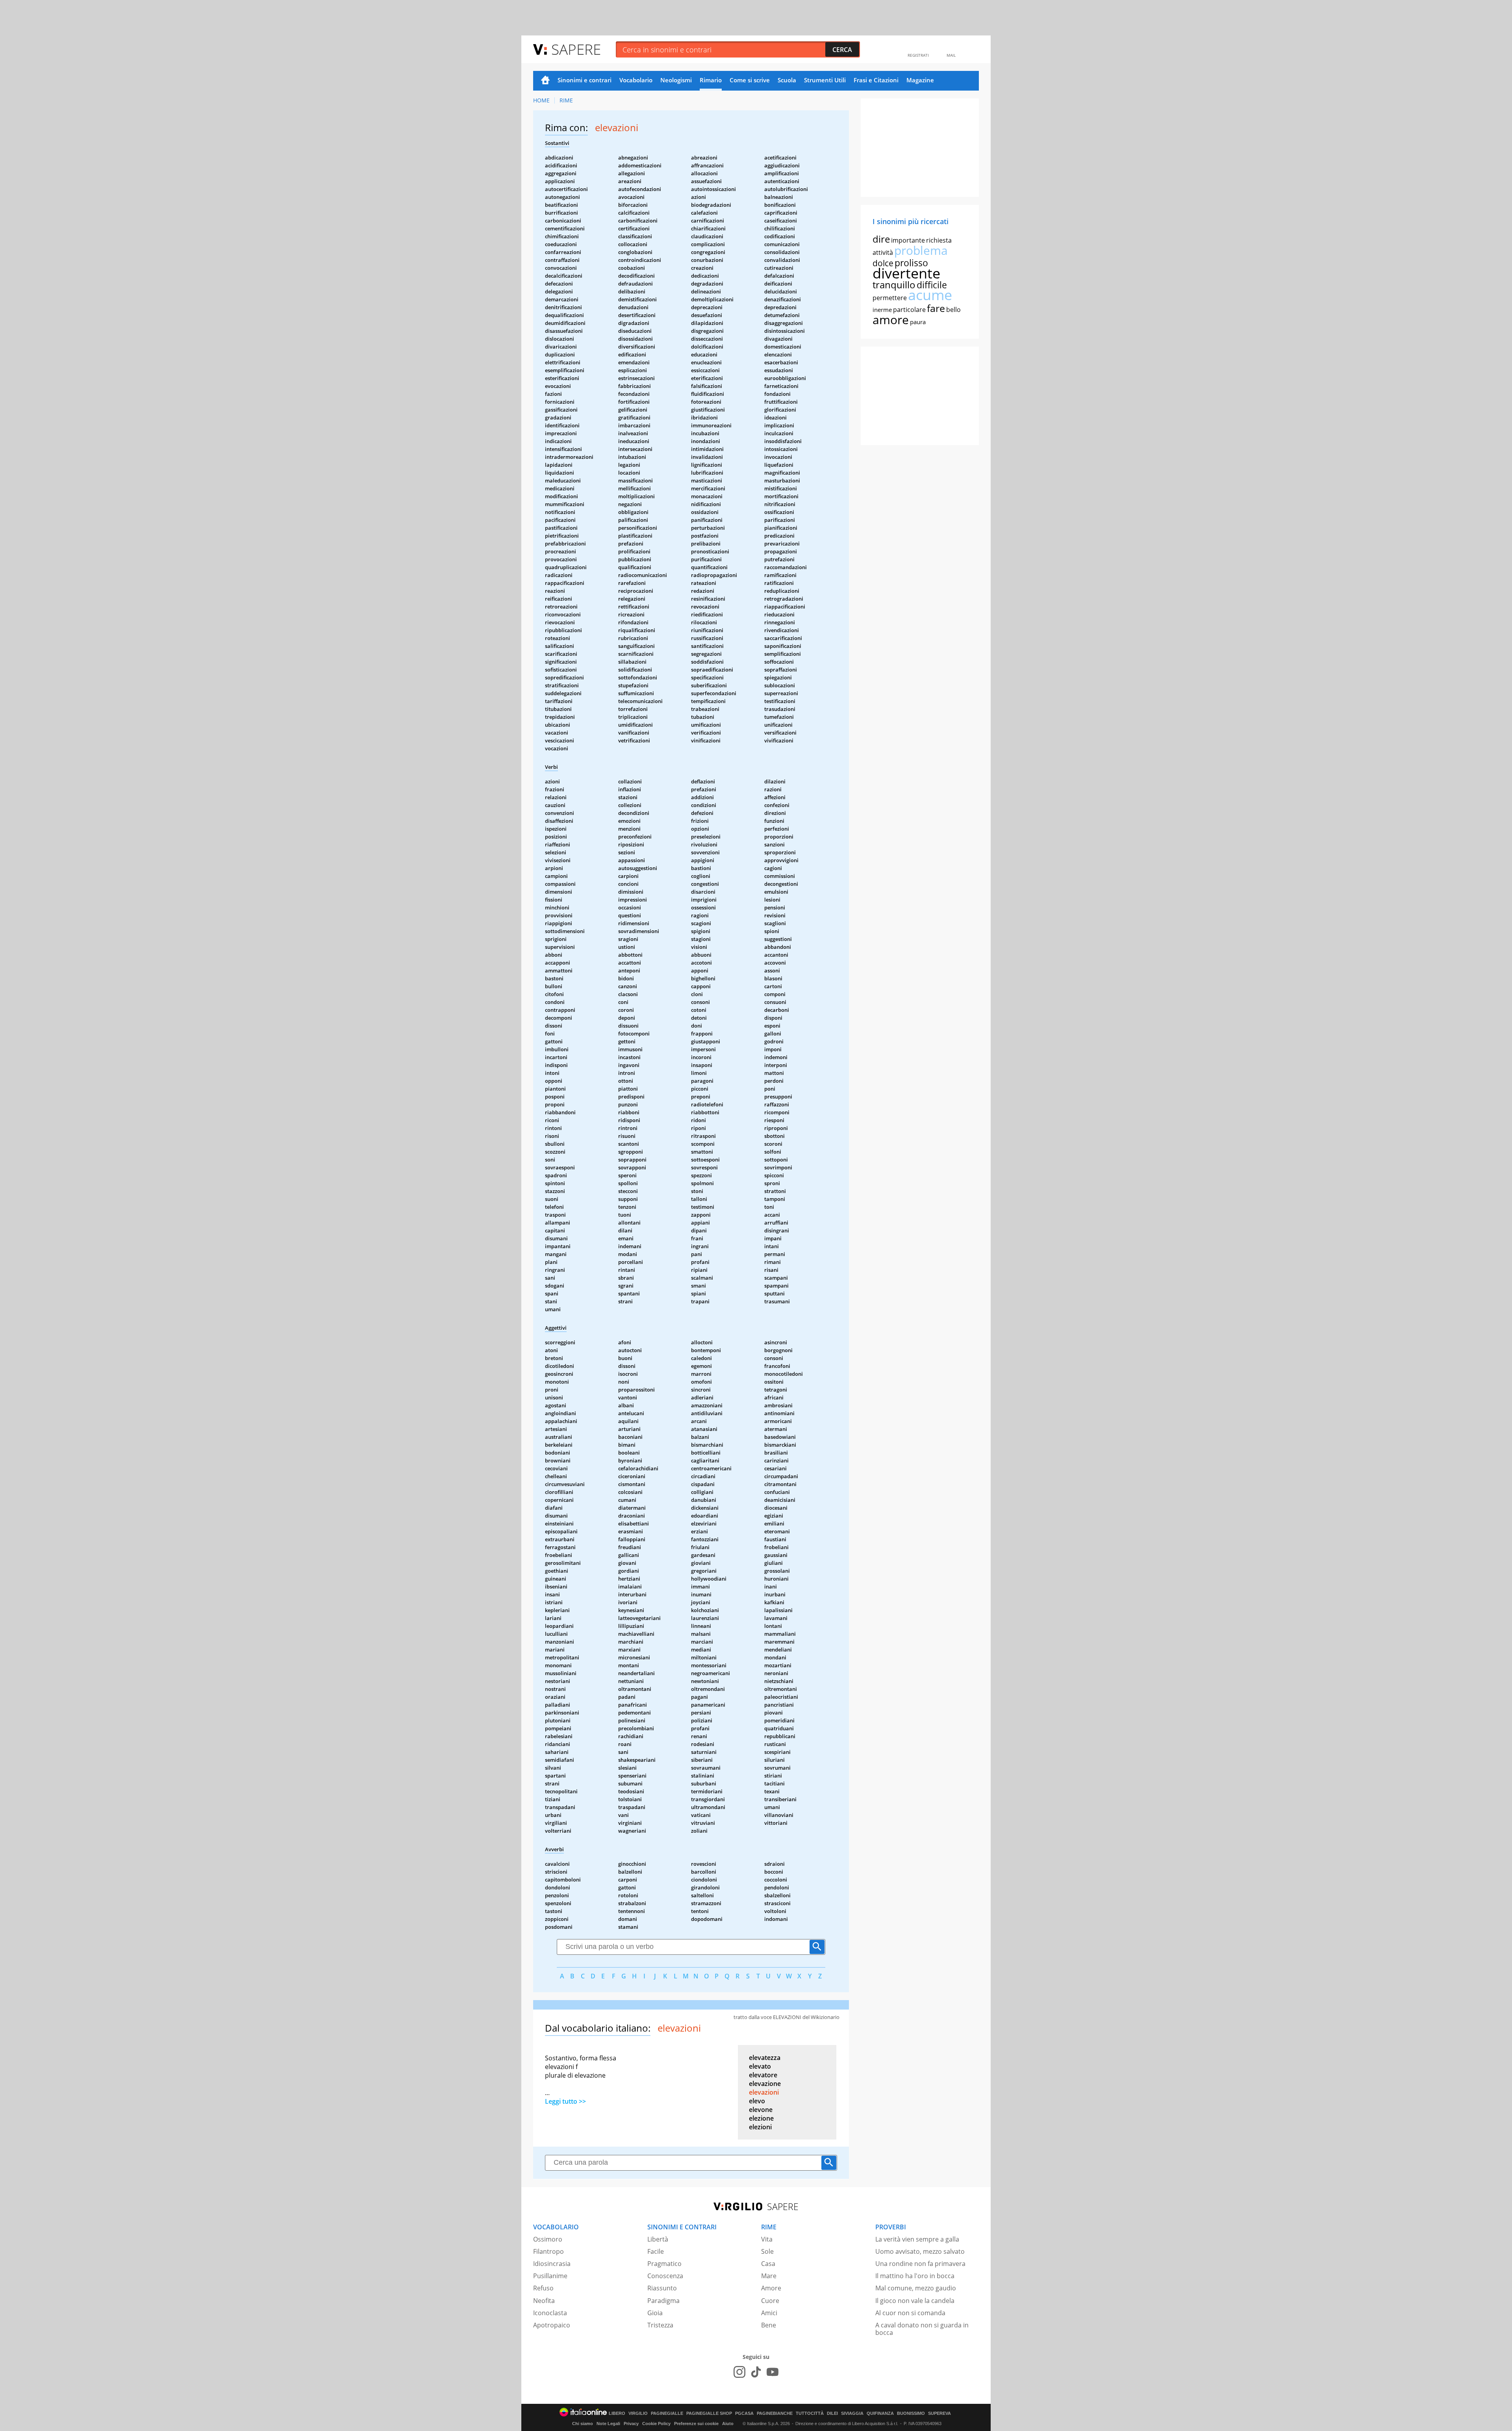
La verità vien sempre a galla (917, 2239)
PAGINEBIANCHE (775, 2413)
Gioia (655, 2313)
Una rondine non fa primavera (920, 2264)
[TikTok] (756, 2372)
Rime (566, 100)
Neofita (544, 2301)
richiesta (939, 240)
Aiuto (728, 2424)
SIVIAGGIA (852, 2413)
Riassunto (662, 2288)
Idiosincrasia (552, 2264)
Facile (656, 2251)
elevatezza (765, 2058)
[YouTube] (773, 2372)
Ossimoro (548, 2239)
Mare (769, 2276)
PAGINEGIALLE (667, 2413)
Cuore (770, 2301)
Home (545, 81)
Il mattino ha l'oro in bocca (915, 2276)
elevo (757, 2101)
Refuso (543, 2288)
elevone (761, 2110)
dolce (883, 263)
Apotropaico (552, 2325)
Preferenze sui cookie (696, 2424)
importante (908, 240)
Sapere (576, 49)
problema (921, 250)
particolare (909, 310)
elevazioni (764, 2092)
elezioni (760, 2127)
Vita (767, 2239)
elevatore (763, 2075)
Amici (769, 2313)
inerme (882, 310)
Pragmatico (664, 2264)
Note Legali (608, 2424)
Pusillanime (550, 2276)
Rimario (711, 80)
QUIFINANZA (880, 2413)
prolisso (911, 263)
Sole (767, 2251)
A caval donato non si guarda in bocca (922, 2329)
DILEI (832, 2413)
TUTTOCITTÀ (810, 2413)
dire (881, 239)
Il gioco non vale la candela (915, 2301)
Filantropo (548, 2251)
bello (953, 310)
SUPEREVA (939, 2413)
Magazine (920, 80)
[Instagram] (739, 2372)
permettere (890, 298)
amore (891, 320)
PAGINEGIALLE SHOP (709, 2413)
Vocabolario (636, 80)
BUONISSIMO (911, 2413)
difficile (932, 285)
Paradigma (663, 2301)
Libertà (658, 2239)
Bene (769, 2325)
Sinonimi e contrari (585, 80)
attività (883, 252)
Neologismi (676, 80)
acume (930, 295)
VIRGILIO (638, 2413)
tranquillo (894, 285)
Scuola (787, 80)
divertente (906, 273)
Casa (768, 2264)
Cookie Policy (656, 2424)
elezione (761, 2118)
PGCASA (744, 2413)
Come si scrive (750, 80)
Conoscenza (665, 2276)
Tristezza (660, 2325)
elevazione (765, 2084)
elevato (760, 2066)
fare (936, 308)
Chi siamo (583, 2424)
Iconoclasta (550, 2313)
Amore (771, 2288)
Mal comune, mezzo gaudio (916, 2288)
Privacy (631, 2424)
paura (918, 322)
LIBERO (617, 2413)
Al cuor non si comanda (910, 2313)
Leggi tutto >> (565, 2101)
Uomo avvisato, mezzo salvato (920, 2251)
